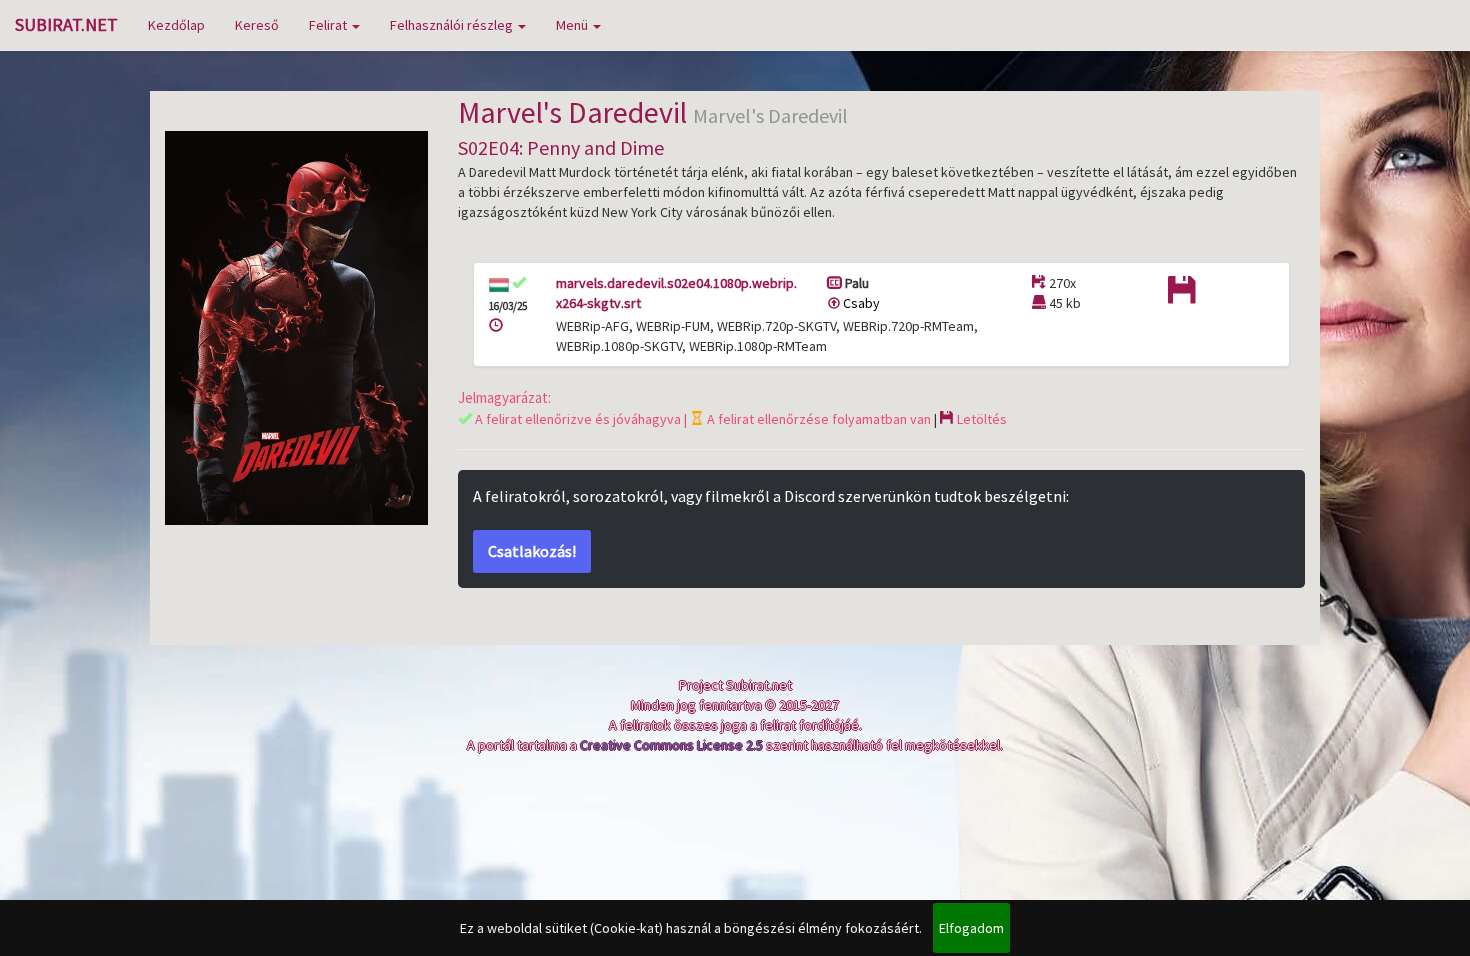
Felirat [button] (329, 25)
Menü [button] (573, 25)
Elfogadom (971, 928)
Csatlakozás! (532, 551)
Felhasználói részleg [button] (453, 25)
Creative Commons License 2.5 (671, 745)
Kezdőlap (176, 25)
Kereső (257, 25)
